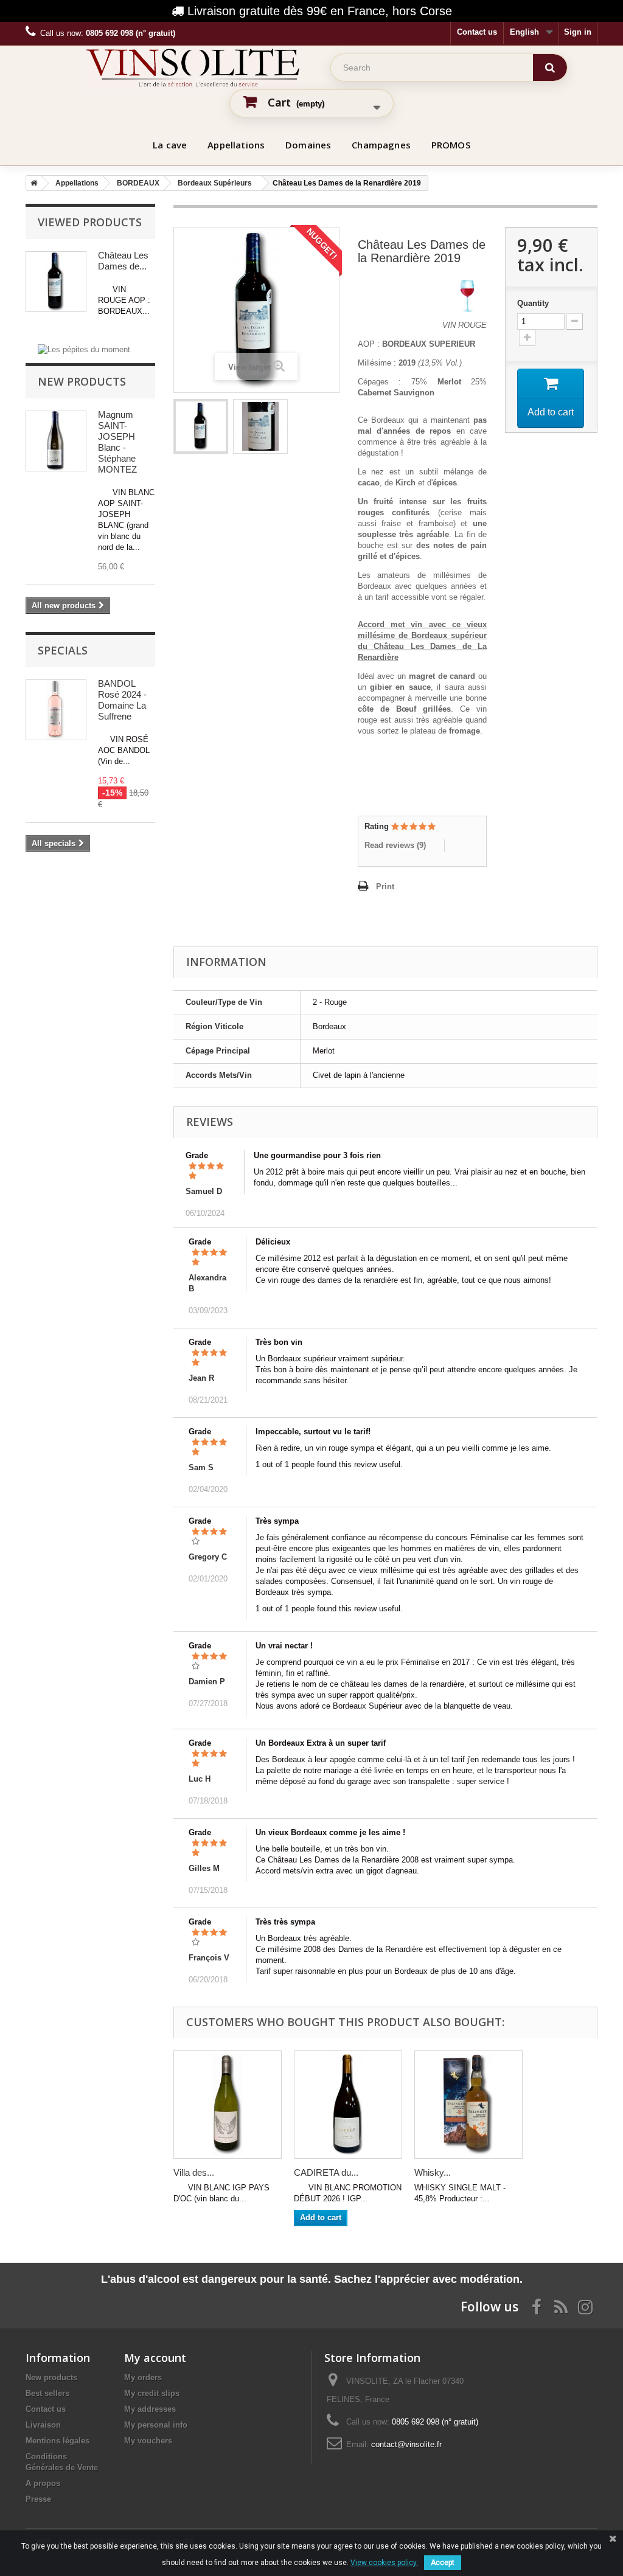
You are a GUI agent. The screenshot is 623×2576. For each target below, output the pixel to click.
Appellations (236, 145)
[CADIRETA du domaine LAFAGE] (348, 2105)
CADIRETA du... (326, 2172)
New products (82, 381)
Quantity (533, 303)
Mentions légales (57, 2441)
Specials (63, 650)
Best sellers (47, 2393)
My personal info (156, 2425)
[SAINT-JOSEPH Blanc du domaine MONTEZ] (56, 441)
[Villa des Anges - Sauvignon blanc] (228, 2105)
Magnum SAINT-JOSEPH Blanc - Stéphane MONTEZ (117, 442)
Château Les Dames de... (123, 261)
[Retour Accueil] (32, 183)
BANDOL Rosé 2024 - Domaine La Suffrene (122, 700)
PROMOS (451, 145)
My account (155, 2358)
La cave (170, 145)
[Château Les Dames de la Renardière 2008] (201, 426)
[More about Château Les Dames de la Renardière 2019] (56, 282)
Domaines (308, 145)
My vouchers (148, 2441)
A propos (43, 2483)
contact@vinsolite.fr (406, 2444)
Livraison (43, 2425)
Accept (443, 2563)
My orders (143, 2377)
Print (385, 887)
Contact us (477, 32)
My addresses (150, 2409)
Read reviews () (395, 845)
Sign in (578, 32)
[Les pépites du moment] (84, 349)
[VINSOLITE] (193, 68)
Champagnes (381, 145)
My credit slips (152, 2393)
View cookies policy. (384, 2563)
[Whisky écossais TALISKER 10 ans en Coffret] (468, 2105)
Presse (38, 2499)
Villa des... (194, 2172)
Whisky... (433, 2172)
